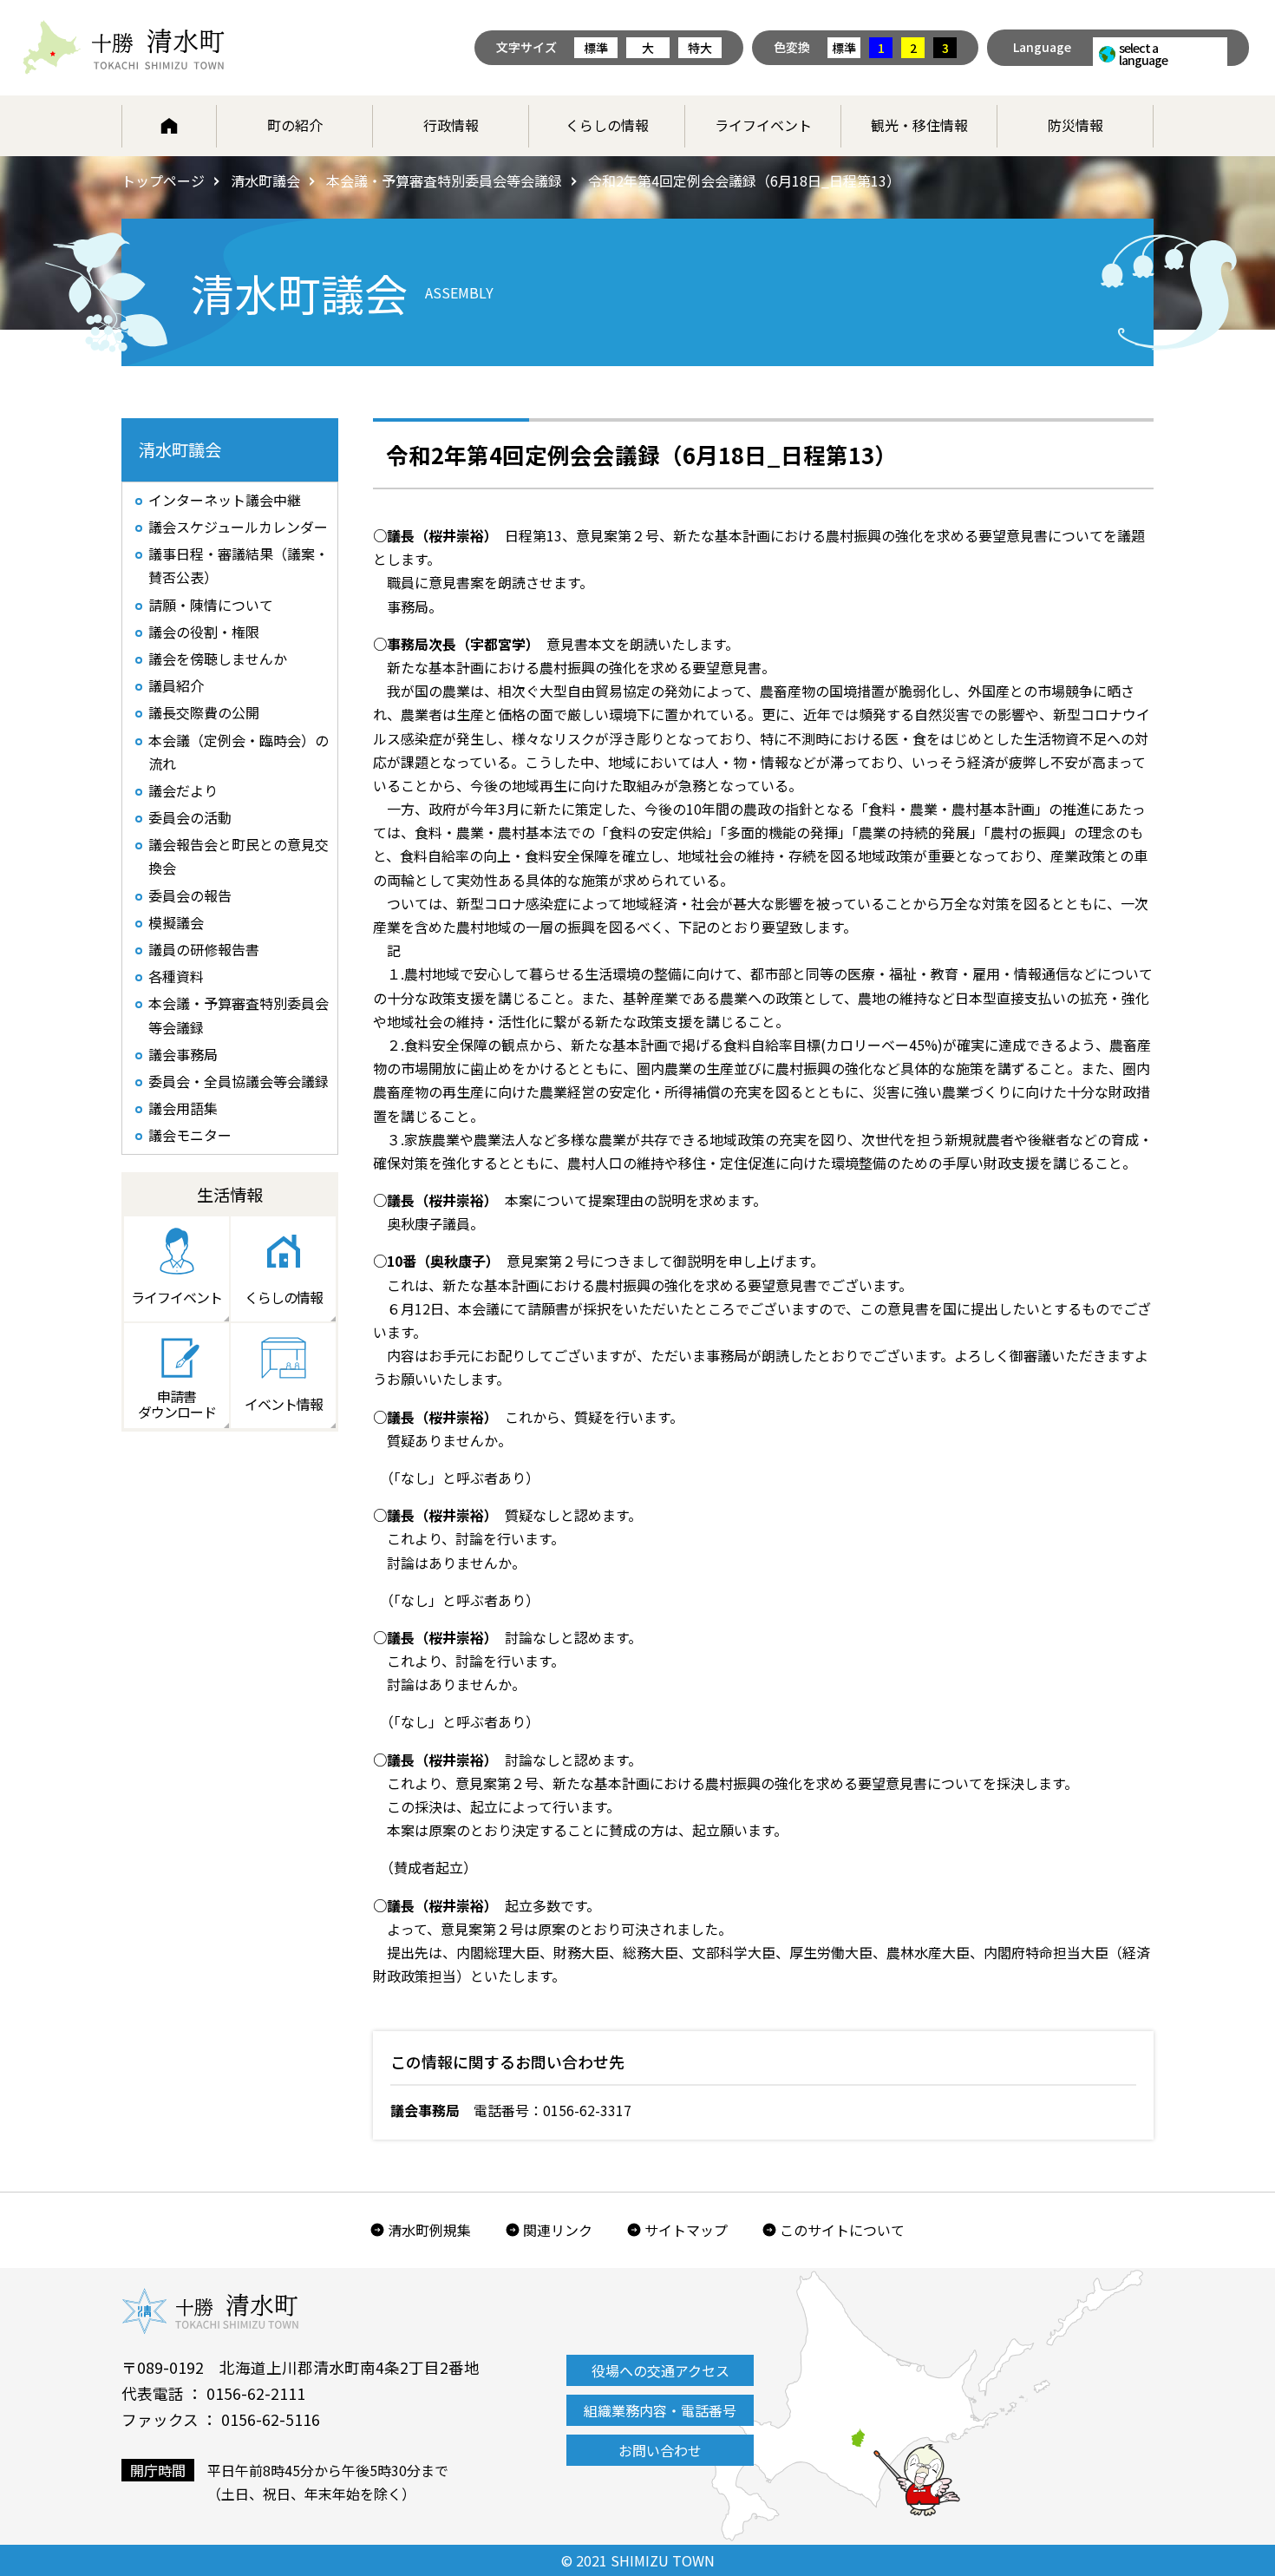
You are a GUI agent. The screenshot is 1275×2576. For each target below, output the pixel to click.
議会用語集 (183, 1108)
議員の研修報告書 (204, 949)
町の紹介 (295, 125)
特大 (700, 48)
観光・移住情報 (919, 125)
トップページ (163, 180)
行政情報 (451, 125)
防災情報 (1076, 125)
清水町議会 (265, 180)
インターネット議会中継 (225, 500)
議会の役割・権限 (204, 632)
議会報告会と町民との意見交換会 (239, 856)
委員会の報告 (190, 895)
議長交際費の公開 (204, 712)
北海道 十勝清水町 (124, 48)
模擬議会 (176, 922)
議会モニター (190, 1135)
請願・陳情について (211, 605)
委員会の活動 (190, 817)
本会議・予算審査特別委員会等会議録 (444, 180)
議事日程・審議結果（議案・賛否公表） (239, 565)
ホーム (169, 126)
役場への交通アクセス (660, 2370)
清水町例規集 (429, 2230)
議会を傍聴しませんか (218, 659)
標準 (596, 48)
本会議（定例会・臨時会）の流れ (239, 752)
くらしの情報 (607, 125)
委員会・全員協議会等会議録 (239, 1081)
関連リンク (558, 2230)
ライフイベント (763, 125)
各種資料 (176, 976)
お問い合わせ (660, 2450)
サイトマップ (686, 2230)
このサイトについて (842, 2230)
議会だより (183, 790)
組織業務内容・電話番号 (660, 2410)
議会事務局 (183, 1054)
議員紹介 (176, 685)
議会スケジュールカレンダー (238, 527)
